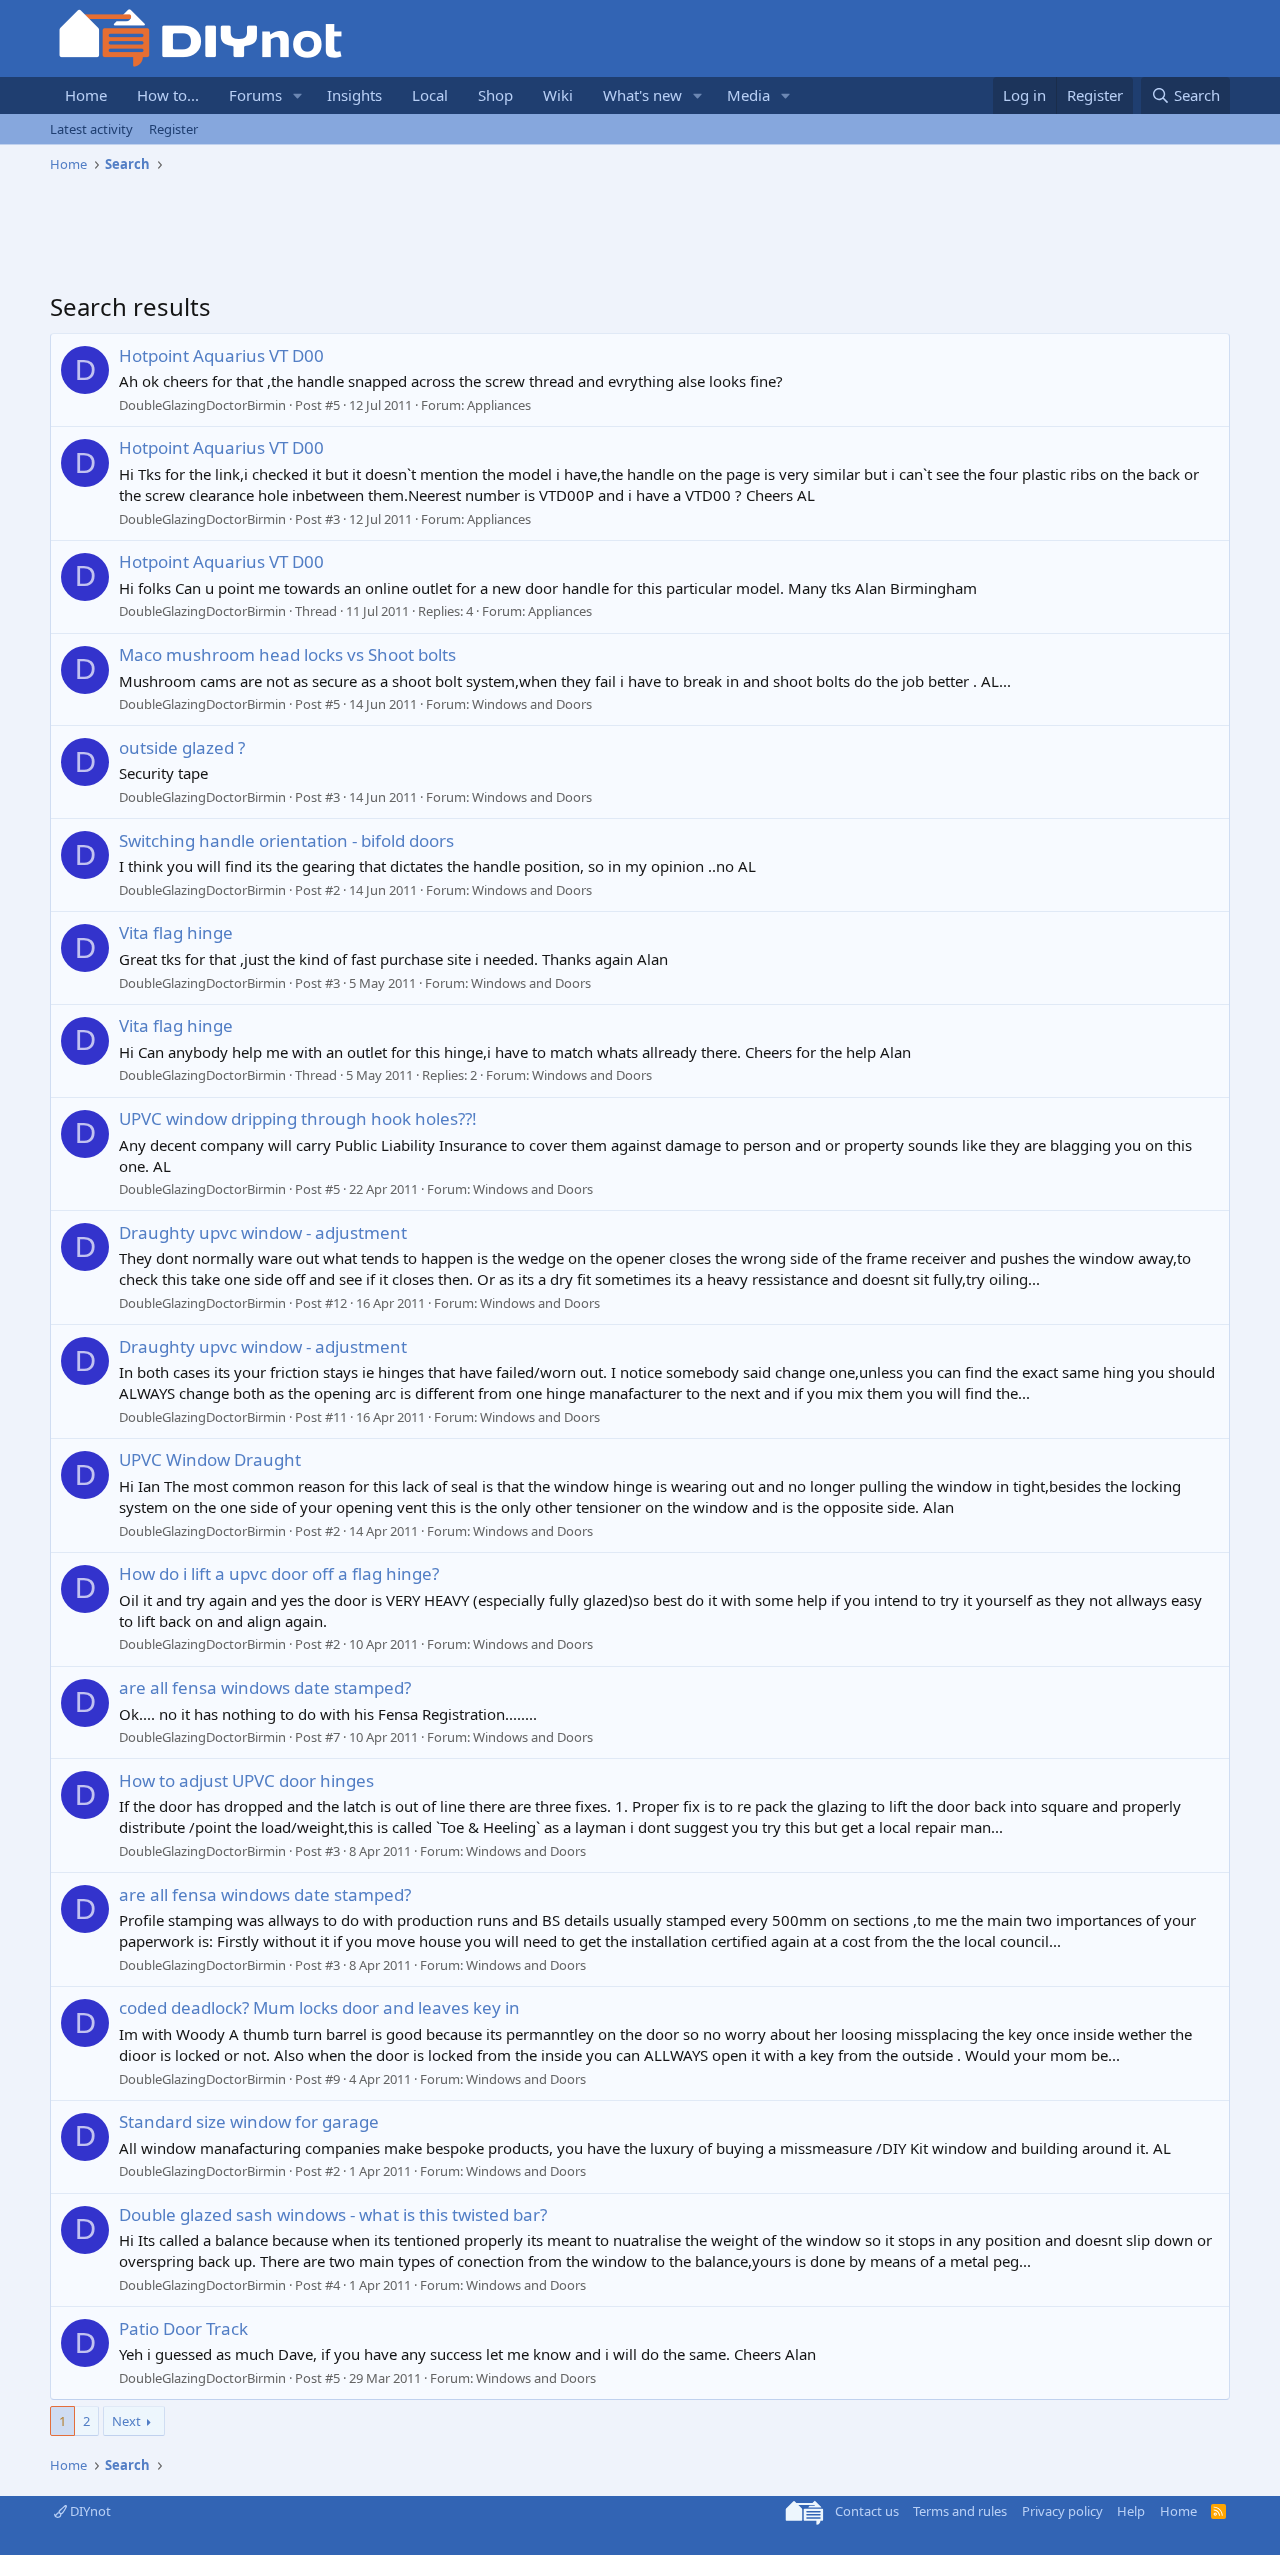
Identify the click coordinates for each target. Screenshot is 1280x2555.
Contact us (867, 2511)
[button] (298, 95)
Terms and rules (960, 2511)
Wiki (558, 95)
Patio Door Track (183, 2328)
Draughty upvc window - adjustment (263, 1232)
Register (173, 129)
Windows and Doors (532, 704)
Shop (495, 95)
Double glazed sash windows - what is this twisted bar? (333, 2214)
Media (748, 95)
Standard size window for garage (249, 2121)
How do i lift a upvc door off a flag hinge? (279, 1573)
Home (86, 95)
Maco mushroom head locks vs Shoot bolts (287, 654)
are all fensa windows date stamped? (265, 1687)
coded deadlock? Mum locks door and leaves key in (319, 2007)
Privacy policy (1062, 2511)
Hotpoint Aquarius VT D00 (221, 355)
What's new (642, 95)
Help (1131, 2511)
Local (430, 95)
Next (126, 2421)
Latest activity (91, 129)
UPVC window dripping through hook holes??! (298, 1118)
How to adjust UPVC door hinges (246, 1780)
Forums (255, 95)
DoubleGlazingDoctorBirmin (202, 405)
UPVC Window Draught (210, 1459)
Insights (354, 95)
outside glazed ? (182, 747)
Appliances (499, 405)
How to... (168, 95)
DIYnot (89, 2511)
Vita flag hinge (176, 932)
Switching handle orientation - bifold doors (286, 840)
